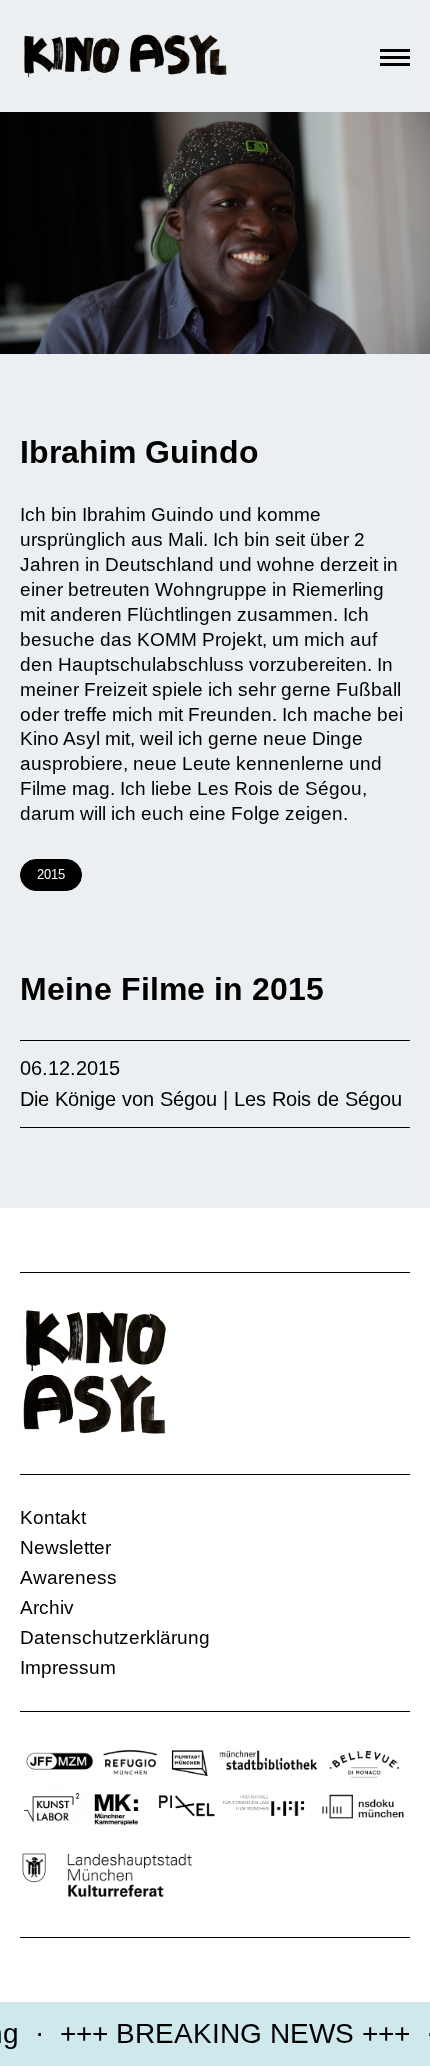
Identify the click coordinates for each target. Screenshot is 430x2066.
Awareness (68, 1577)
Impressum (68, 1667)
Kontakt (53, 1517)
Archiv (47, 1607)
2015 (51, 874)
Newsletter (65, 1547)
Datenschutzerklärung (115, 1637)
